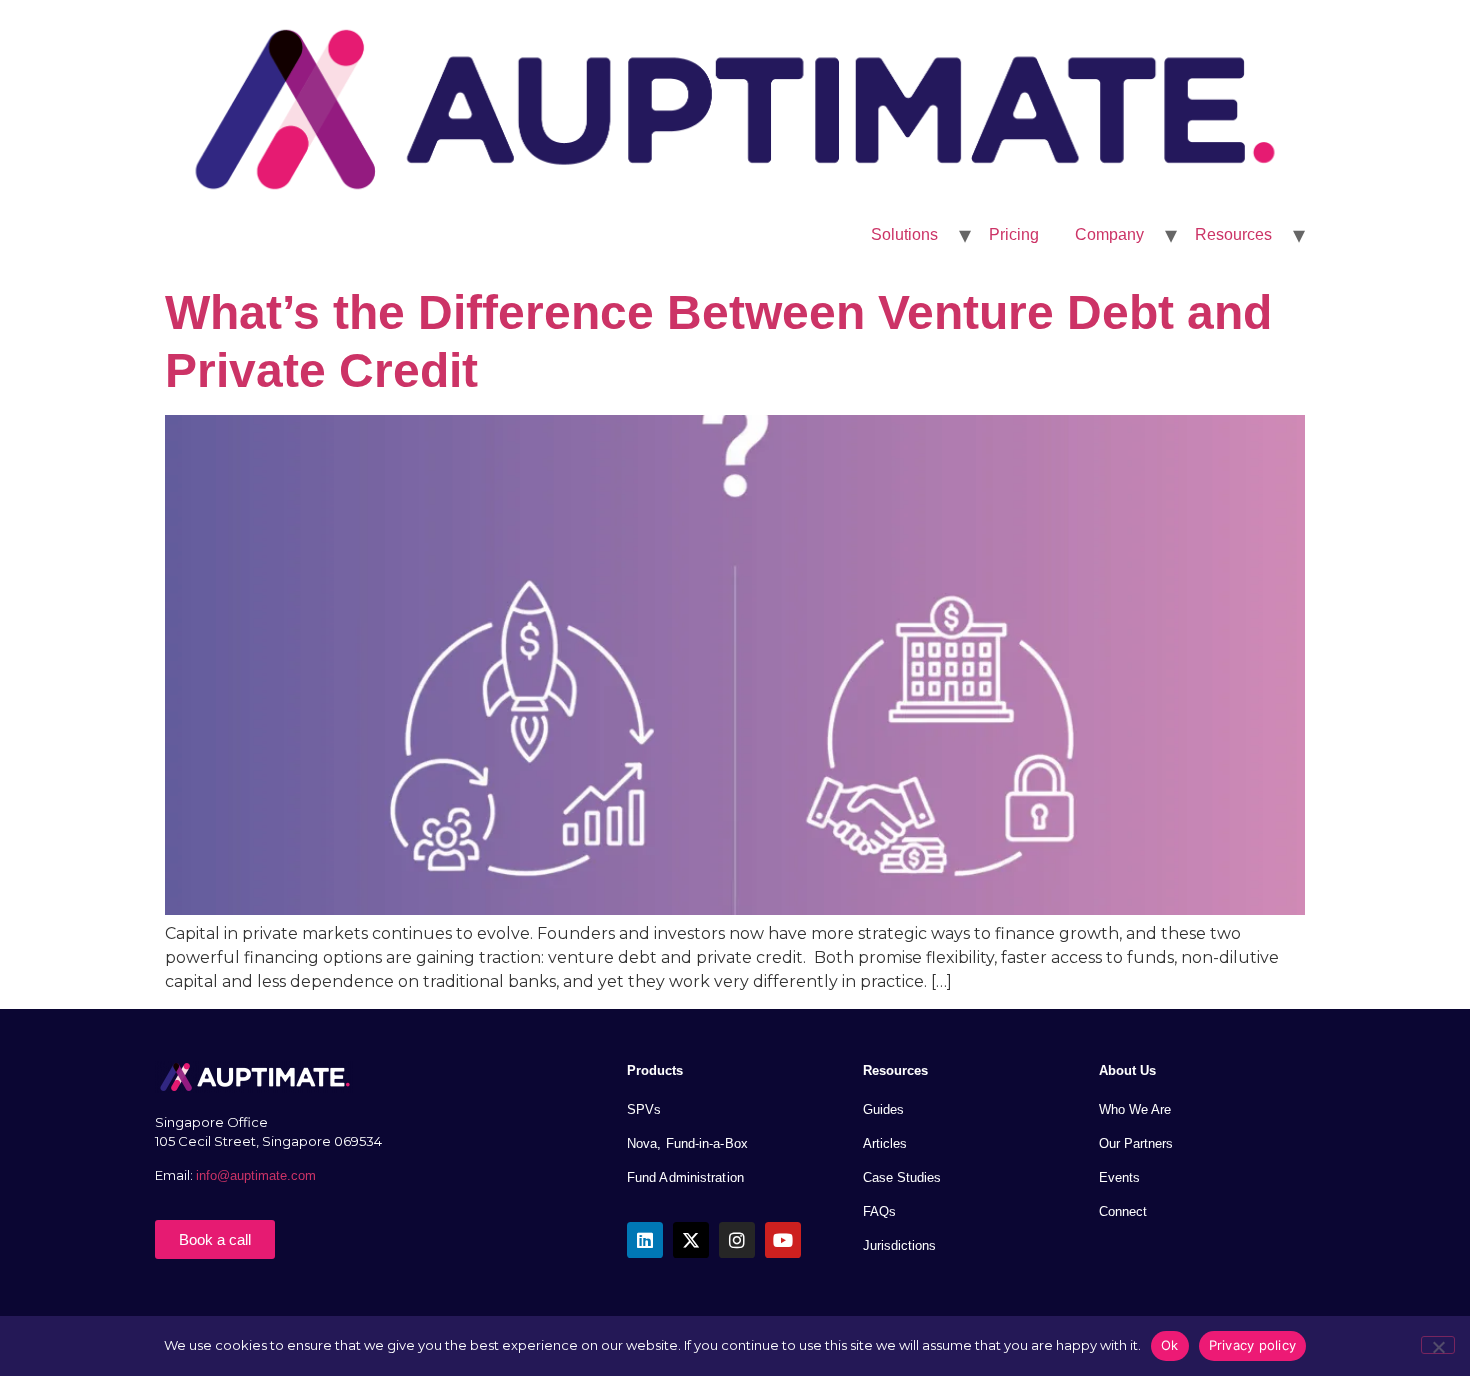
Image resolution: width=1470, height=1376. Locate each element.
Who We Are (1135, 1109)
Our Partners (1136, 1143)
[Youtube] (783, 1240)
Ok (1170, 1345)
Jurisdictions (899, 1245)
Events (1119, 1177)
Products (655, 1070)
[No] (1438, 1345)
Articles (885, 1143)
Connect (1123, 1211)
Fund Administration (685, 1177)
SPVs (644, 1109)
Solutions (904, 234)
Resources (1233, 234)
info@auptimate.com (258, 1175)
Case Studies (902, 1177)
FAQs (879, 1211)
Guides (883, 1109)
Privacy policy (1253, 1345)
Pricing (1014, 234)
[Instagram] (737, 1240)
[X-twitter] (691, 1240)
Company (1109, 234)
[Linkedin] (645, 1240)
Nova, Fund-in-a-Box (687, 1143)
